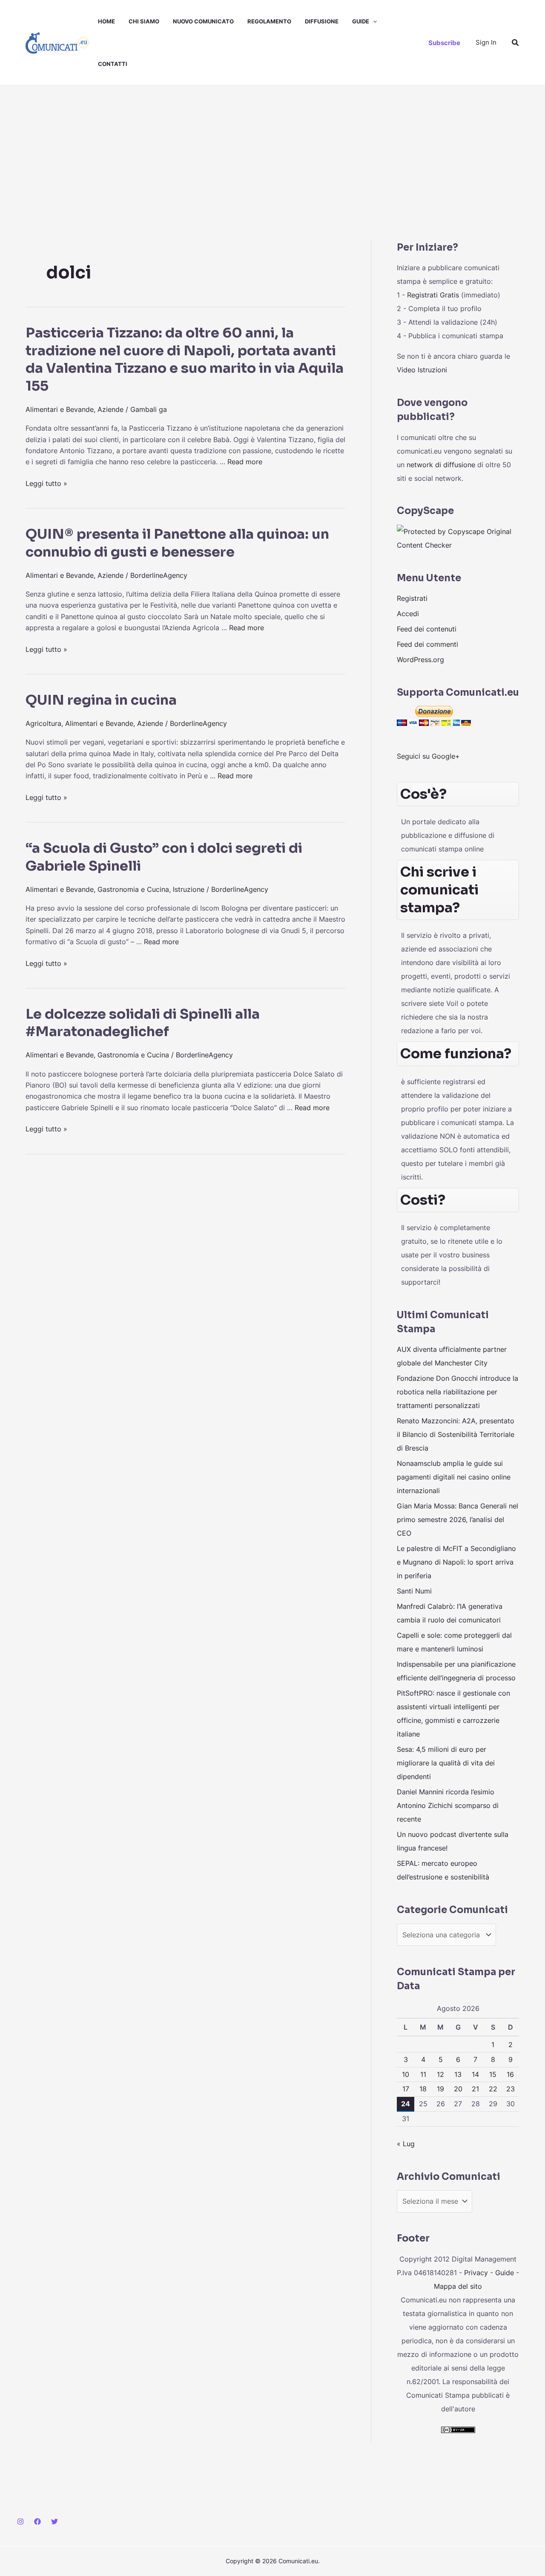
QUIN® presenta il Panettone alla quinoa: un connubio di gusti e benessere (177, 543)
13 (458, 2074)
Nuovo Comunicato (203, 21)
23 (511, 2089)
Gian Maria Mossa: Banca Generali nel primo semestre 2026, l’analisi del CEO (458, 1519)
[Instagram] (20, 2522)
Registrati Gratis (433, 295)
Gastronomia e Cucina (133, 889)
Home (106, 21)
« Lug (406, 2144)
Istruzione (189, 889)
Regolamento (269, 21)
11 (423, 2074)
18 (423, 2089)
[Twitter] (54, 2522)
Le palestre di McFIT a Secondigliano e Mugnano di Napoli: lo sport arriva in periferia (456, 1562)
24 (406, 2104)
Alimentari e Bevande (60, 409)
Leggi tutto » (46, 483)
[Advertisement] (272, 149)
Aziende (110, 409)
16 (510, 2074)
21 (475, 2089)
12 (440, 2074)
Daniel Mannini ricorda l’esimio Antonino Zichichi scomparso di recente (448, 1805)
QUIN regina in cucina (101, 700)
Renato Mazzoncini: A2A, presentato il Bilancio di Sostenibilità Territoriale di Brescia (456, 1434)
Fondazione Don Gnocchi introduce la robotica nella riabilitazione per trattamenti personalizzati (458, 1392)
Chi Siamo (144, 21)
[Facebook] (37, 2522)
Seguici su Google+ (428, 756)
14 (475, 2074)
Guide (361, 21)
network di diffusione (441, 465)
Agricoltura (43, 723)
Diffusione (322, 21)
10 (406, 2074)
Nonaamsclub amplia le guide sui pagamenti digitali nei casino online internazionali (454, 1477)
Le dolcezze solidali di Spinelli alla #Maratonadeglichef (143, 1023)
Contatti (113, 64)
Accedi (408, 614)
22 (493, 2089)
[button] (373, 21)
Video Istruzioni (422, 370)
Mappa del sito (458, 2286)
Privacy (476, 2273)
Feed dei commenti (427, 644)
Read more (245, 462)
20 (458, 2089)
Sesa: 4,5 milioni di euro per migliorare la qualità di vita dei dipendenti (446, 1763)
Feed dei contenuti (427, 629)
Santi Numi (414, 1591)
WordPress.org (420, 660)
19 (440, 2089)
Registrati (412, 598)
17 (406, 2089)
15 (493, 2074)
